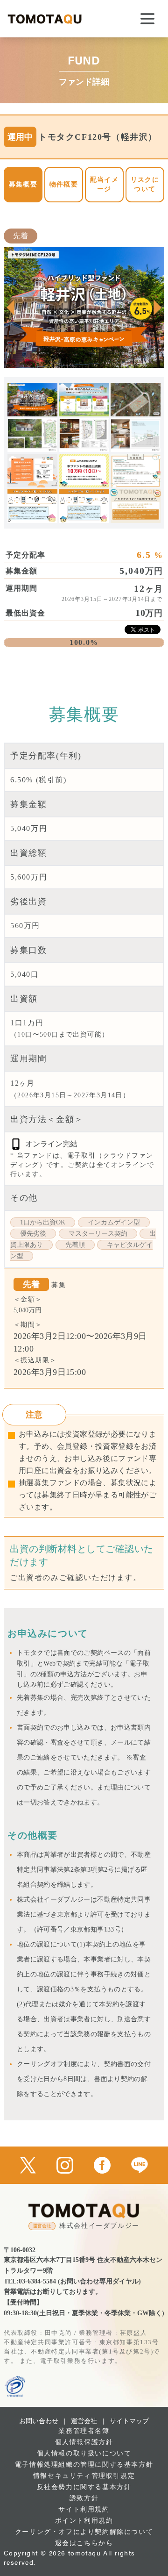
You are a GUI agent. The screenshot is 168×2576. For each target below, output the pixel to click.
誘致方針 (84, 2498)
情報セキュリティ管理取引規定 (84, 2476)
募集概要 (23, 184)
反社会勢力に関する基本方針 (84, 2487)
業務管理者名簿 (84, 2431)
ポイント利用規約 (84, 2521)
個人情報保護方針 (84, 2442)
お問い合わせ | (42, 2421)
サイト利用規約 (84, 2509)
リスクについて (145, 184)
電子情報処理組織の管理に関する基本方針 (84, 2465)
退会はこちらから (84, 2543)
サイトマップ (129, 2421)
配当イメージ (105, 184)
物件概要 (64, 184)
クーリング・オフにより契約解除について (84, 2532)
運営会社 (84, 2421)
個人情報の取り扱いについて (84, 2453)
